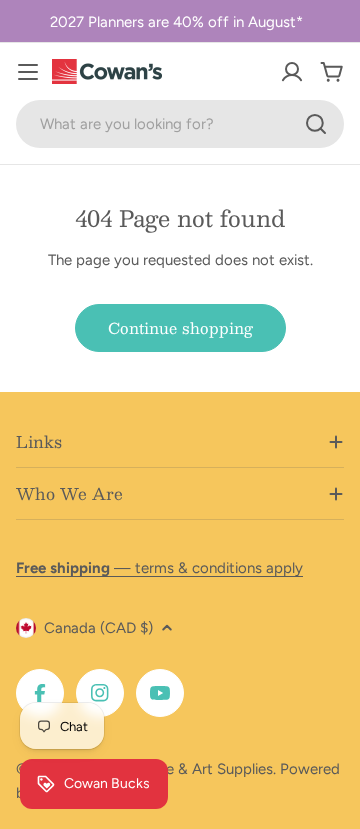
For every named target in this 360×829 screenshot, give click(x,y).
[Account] (292, 72)
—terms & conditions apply (159, 568)
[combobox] (180, 124)
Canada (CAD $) (98, 628)
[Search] (316, 124)
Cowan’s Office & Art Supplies (171, 769)
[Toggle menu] (28, 72)
